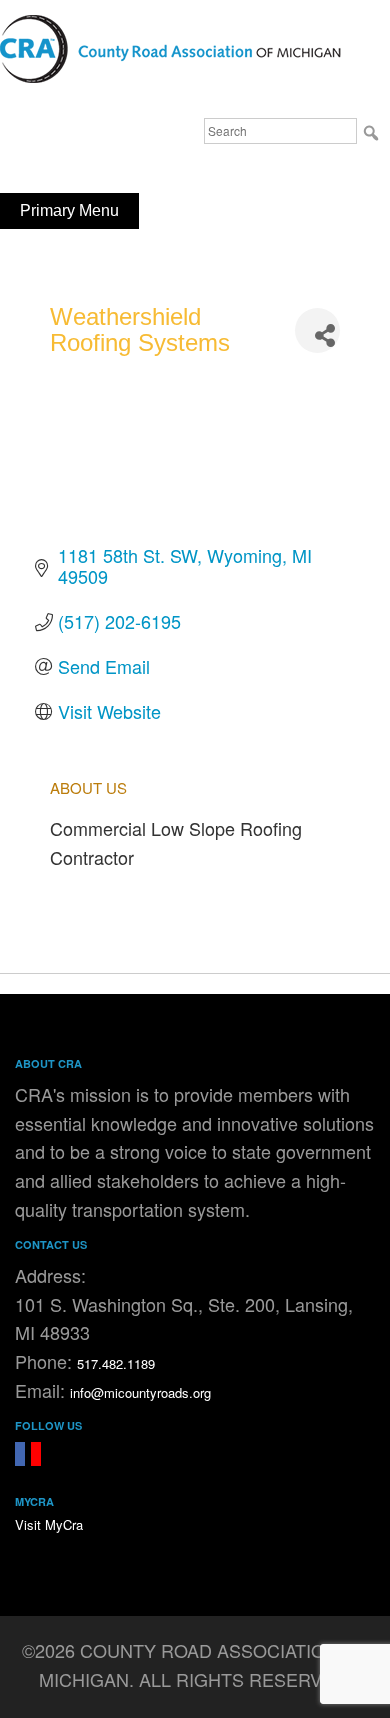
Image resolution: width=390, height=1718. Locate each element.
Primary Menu (69, 210)
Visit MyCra (49, 1524)
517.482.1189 (116, 1363)
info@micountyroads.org (140, 1392)
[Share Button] (317, 330)
